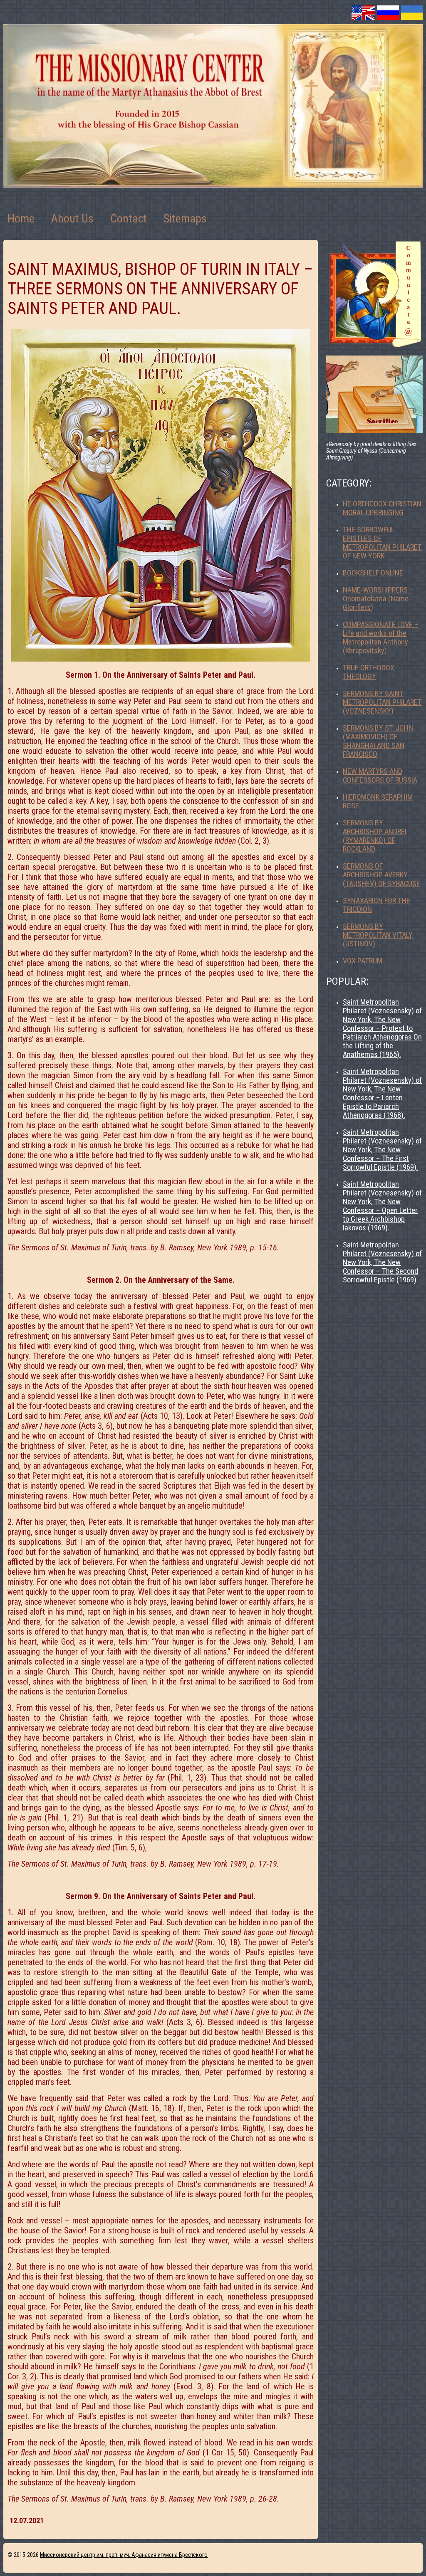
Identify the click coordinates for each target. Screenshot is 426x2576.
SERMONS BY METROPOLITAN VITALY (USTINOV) (378, 935)
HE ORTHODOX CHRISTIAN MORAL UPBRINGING (382, 508)
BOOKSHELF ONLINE (373, 573)
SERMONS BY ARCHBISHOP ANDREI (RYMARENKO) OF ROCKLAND (375, 836)
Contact (129, 219)
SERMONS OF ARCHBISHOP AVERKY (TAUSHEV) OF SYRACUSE (381, 875)
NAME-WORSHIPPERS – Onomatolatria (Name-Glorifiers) (378, 599)
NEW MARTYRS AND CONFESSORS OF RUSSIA (380, 776)
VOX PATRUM (363, 961)
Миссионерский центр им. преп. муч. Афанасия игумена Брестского (124, 2555)
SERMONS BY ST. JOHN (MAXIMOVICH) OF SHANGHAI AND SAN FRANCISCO (378, 741)
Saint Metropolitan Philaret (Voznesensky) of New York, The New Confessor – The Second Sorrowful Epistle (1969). (382, 1262)
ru (388, 13)
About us (72, 219)
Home (21, 219)
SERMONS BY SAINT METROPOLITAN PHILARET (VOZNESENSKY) (382, 702)
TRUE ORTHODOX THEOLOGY (369, 672)
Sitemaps (185, 219)
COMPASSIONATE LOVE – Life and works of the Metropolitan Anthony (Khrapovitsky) (381, 637)
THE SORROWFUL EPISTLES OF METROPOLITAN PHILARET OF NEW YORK (382, 543)
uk (412, 13)
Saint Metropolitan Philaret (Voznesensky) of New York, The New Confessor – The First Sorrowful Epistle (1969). (382, 1150)
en (363, 13)
